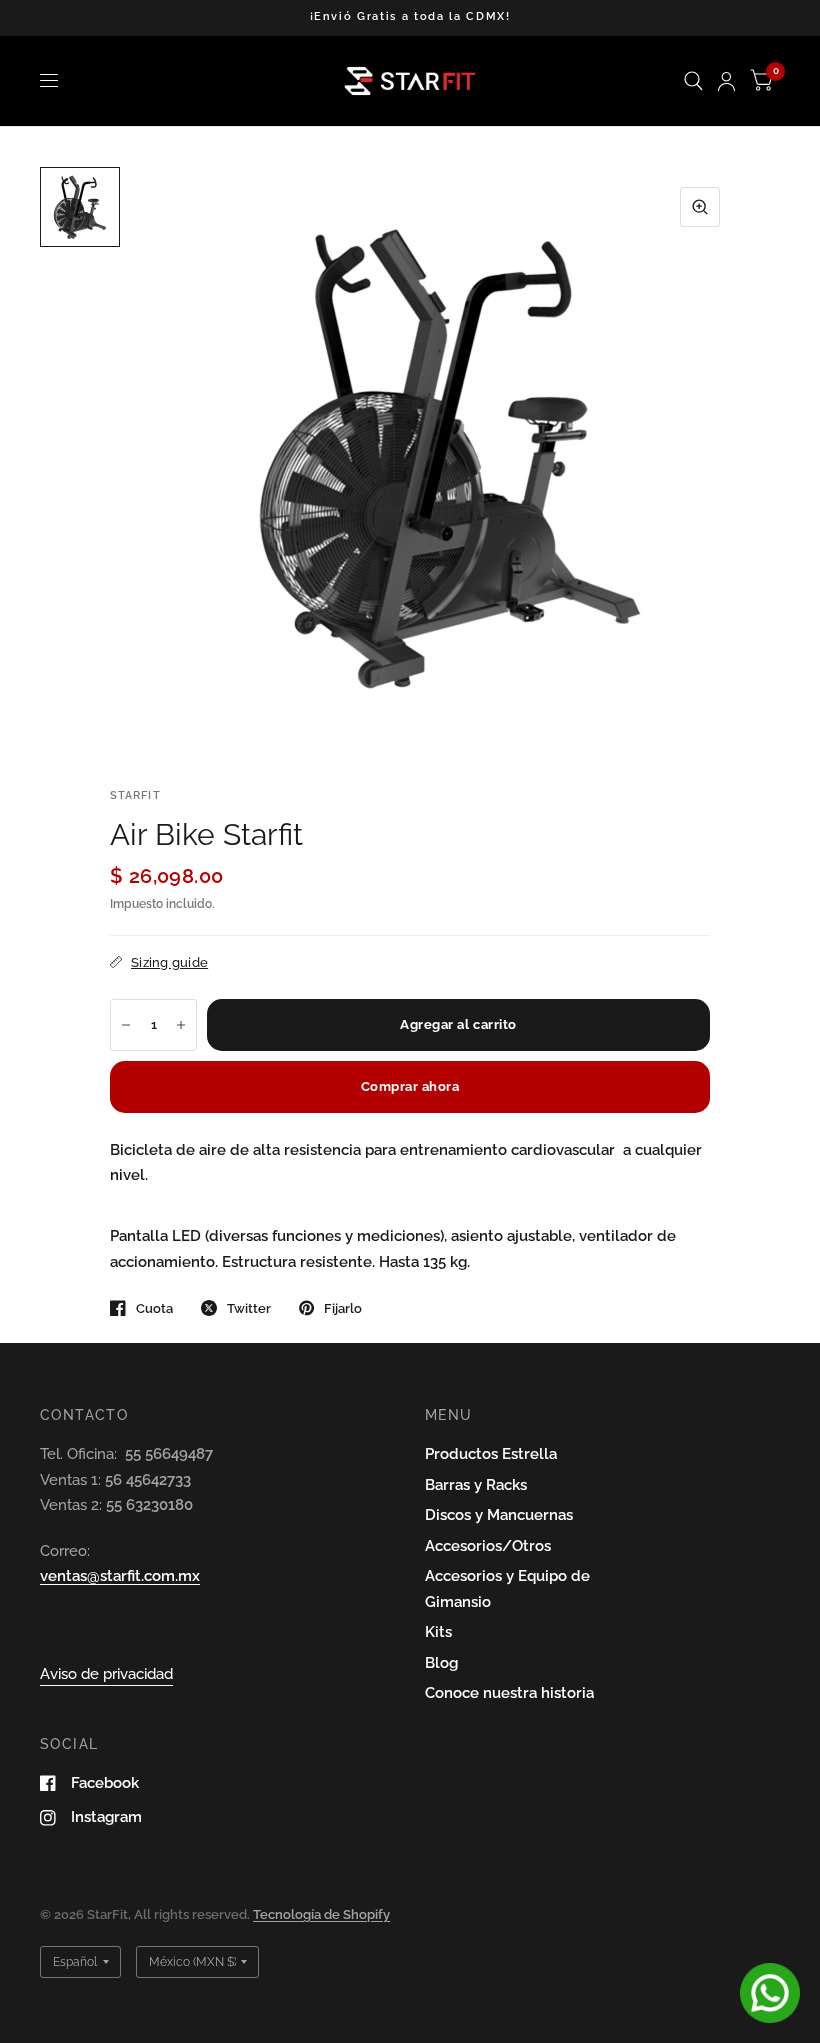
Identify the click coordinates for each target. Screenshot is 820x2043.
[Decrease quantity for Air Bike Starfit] (126, 1025)
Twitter (249, 1308)
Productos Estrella (491, 1454)
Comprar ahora (410, 1086)
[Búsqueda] (693, 81)
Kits (438, 1632)
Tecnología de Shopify (321, 1914)
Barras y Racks (476, 1485)
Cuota (154, 1308)
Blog (441, 1663)
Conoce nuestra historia (509, 1693)
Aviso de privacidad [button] (106, 1674)
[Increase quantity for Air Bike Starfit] (181, 1025)
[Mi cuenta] (726, 81)
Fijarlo (343, 1308)
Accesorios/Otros (488, 1546)
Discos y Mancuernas (499, 1515)
